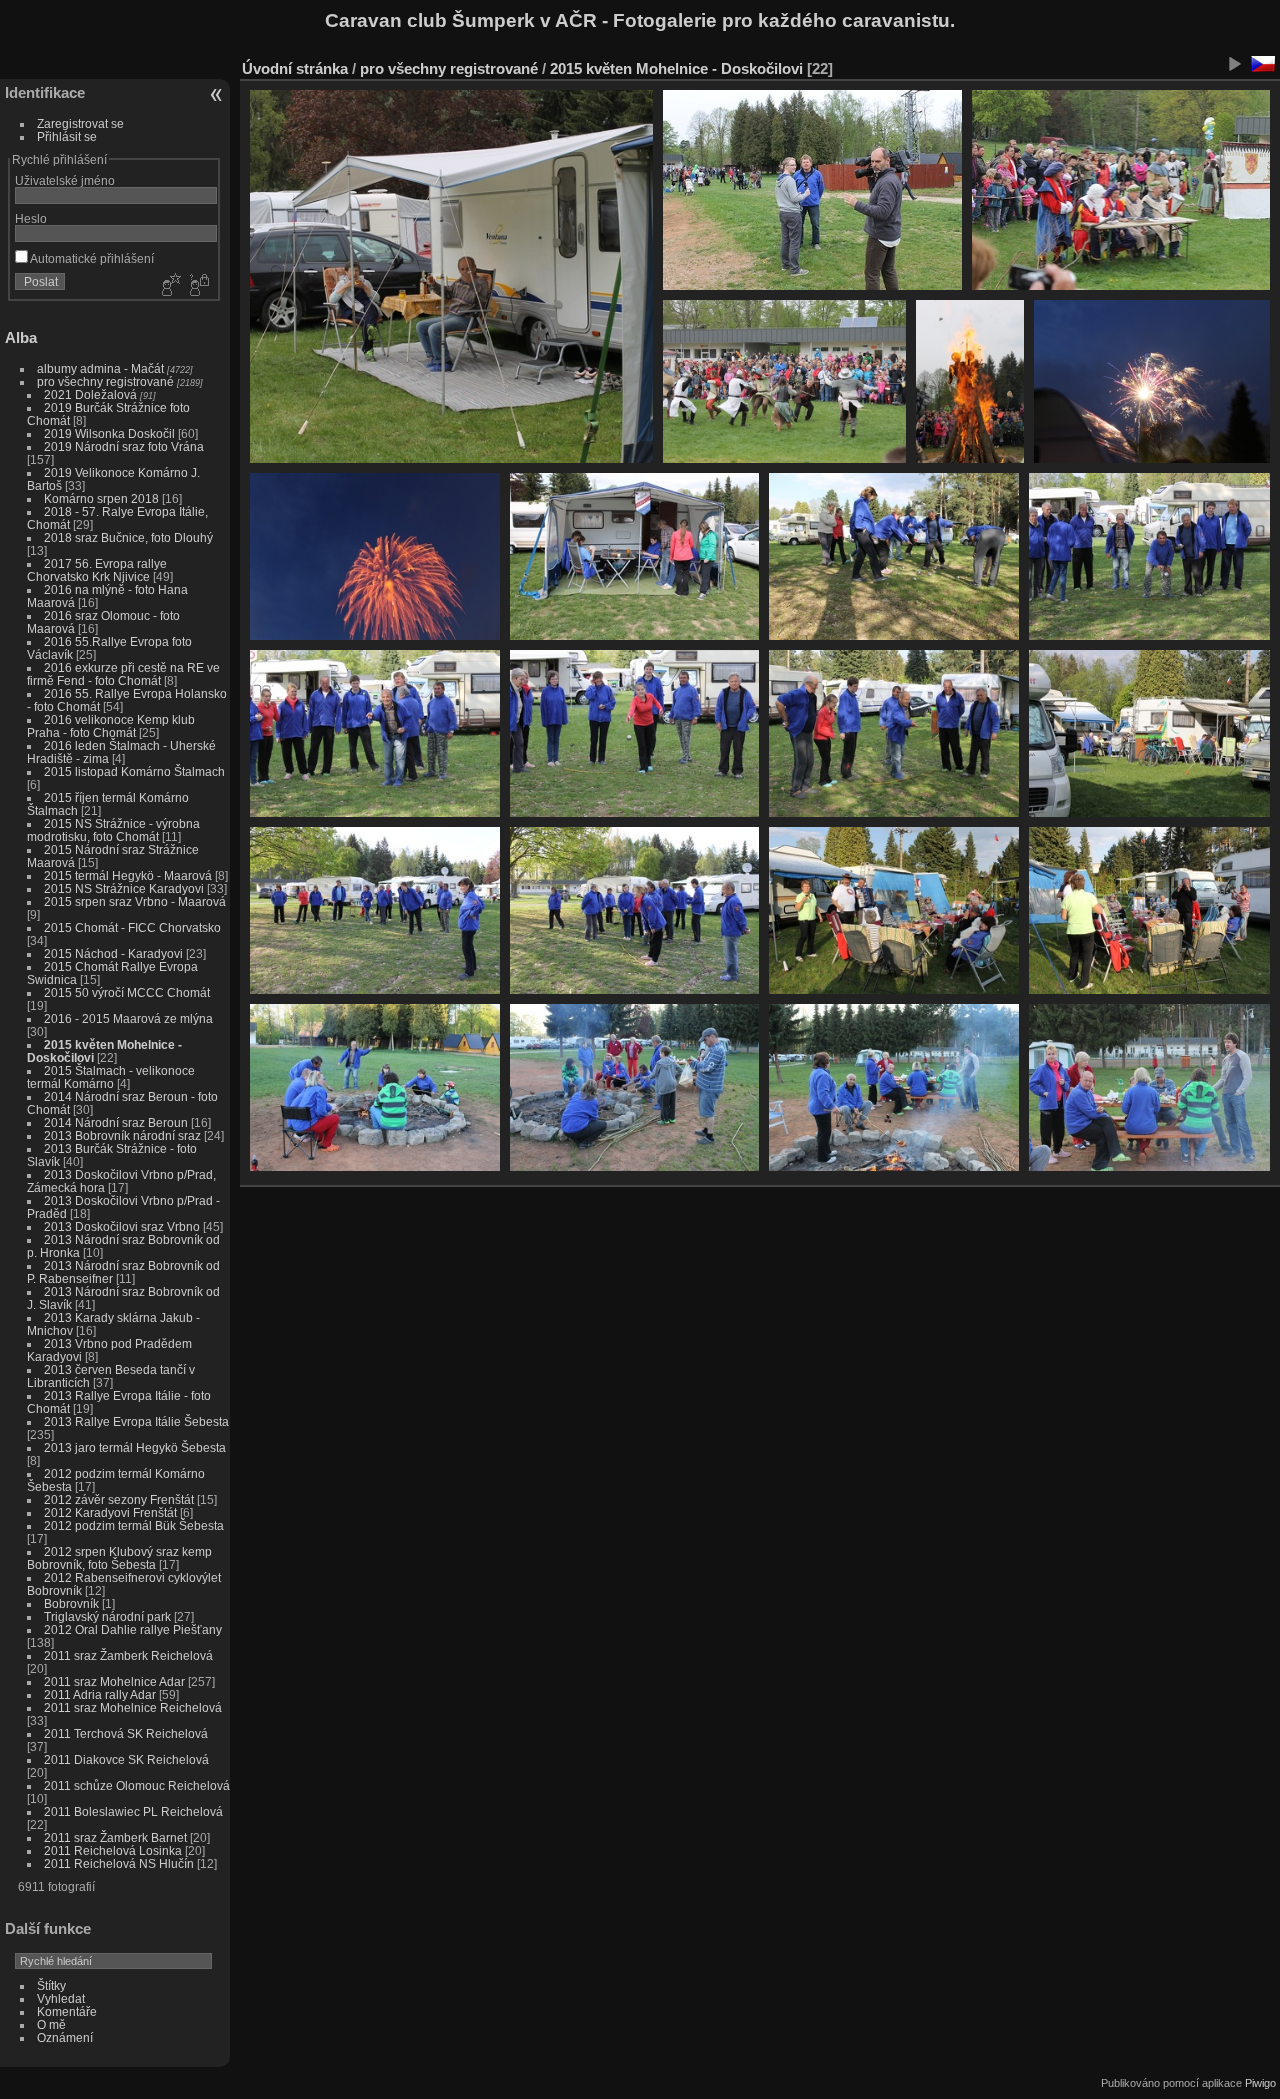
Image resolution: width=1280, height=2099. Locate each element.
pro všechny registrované (105, 381)
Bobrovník (71, 1603)
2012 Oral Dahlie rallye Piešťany (133, 1629)
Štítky (51, 1985)
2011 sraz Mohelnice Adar (114, 1681)
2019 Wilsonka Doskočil (109, 433)
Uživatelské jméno (65, 180)
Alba (21, 337)
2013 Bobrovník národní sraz (122, 1135)
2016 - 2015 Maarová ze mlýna (128, 1018)
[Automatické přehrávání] (1234, 64)
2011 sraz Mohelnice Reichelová (133, 1707)
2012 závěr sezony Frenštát (119, 1499)
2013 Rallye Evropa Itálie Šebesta (136, 1421)
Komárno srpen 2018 (101, 498)
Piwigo (1260, 2083)
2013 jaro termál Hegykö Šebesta (135, 1447)
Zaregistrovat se (80, 123)
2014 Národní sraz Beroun (116, 1122)
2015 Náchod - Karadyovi (113, 953)
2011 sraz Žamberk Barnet (115, 1837)
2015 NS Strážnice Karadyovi (124, 888)
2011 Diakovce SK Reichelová (126, 1759)
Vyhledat (61, 1998)
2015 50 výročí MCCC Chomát (127, 992)
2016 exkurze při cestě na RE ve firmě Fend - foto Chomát (123, 674)
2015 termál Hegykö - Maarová (128, 875)
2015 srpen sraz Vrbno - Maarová (135, 901)
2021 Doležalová (90, 394)
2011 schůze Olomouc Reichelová (137, 1785)
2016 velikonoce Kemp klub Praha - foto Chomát (111, 726)
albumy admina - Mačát (100, 368)
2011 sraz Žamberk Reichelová (128, 1655)
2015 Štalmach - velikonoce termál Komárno (111, 1077)
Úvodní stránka (295, 68)
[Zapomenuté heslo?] (198, 286)
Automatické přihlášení (91, 258)
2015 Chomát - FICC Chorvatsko (132, 927)
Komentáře (67, 2011)
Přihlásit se (67, 136)
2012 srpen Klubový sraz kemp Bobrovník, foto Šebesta (119, 1558)
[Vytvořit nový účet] (169, 286)
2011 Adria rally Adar (100, 1694)
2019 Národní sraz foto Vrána (124, 446)
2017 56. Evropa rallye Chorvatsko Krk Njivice (97, 570)
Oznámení (65, 2037)
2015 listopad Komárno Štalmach (134, 771)
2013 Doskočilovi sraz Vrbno (122, 1226)
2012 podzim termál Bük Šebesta (134, 1525)
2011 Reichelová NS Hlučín (119, 1863)
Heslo (31, 218)
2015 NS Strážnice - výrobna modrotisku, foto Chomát (113, 830)
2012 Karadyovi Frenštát (110, 1512)
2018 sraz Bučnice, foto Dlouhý (128, 537)
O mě (51, 2024)
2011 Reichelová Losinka (113, 1850)
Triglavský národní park (109, 1616)
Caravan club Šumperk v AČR (461, 20)
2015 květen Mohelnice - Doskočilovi (676, 68)
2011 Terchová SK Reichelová (126, 1733)
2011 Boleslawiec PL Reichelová (133, 1811)
